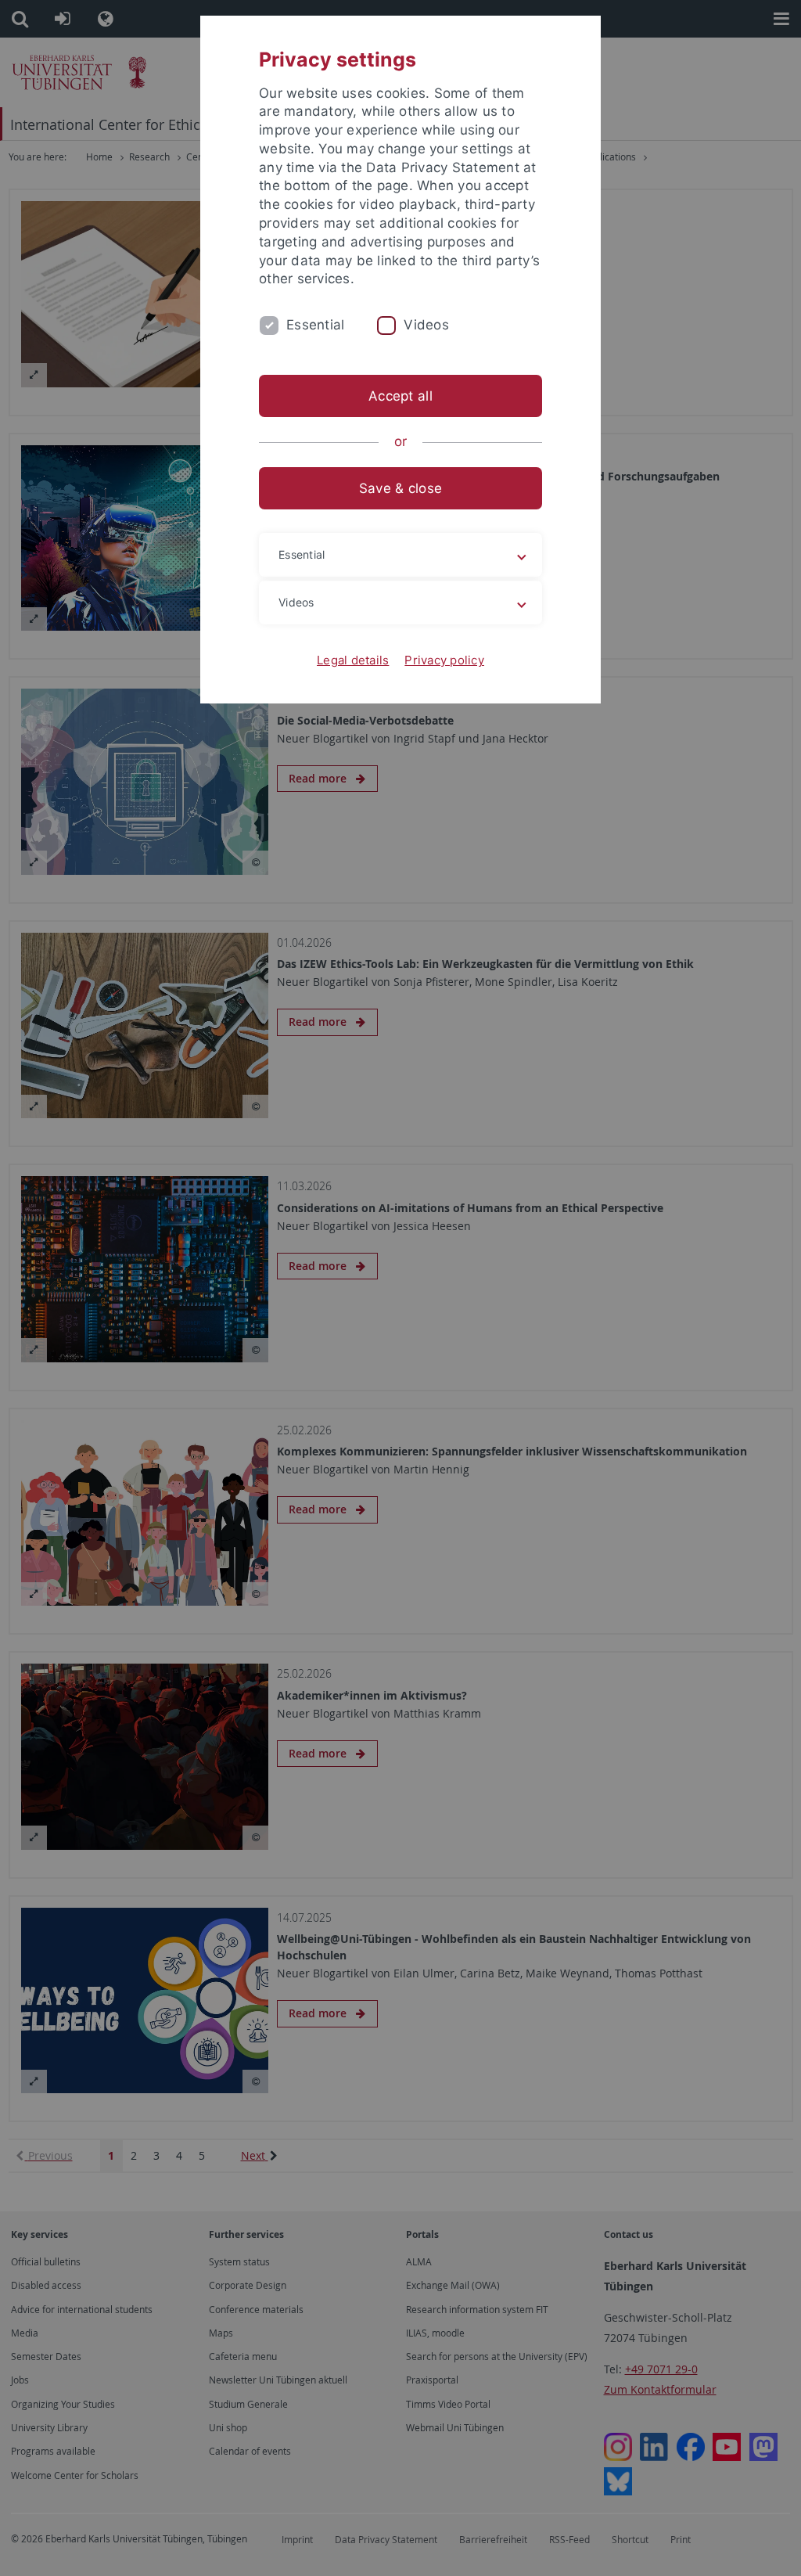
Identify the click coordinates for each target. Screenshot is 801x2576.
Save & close (400, 488)
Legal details (353, 660)
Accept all (400, 396)
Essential (315, 325)
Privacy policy (444, 660)
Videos (426, 325)
